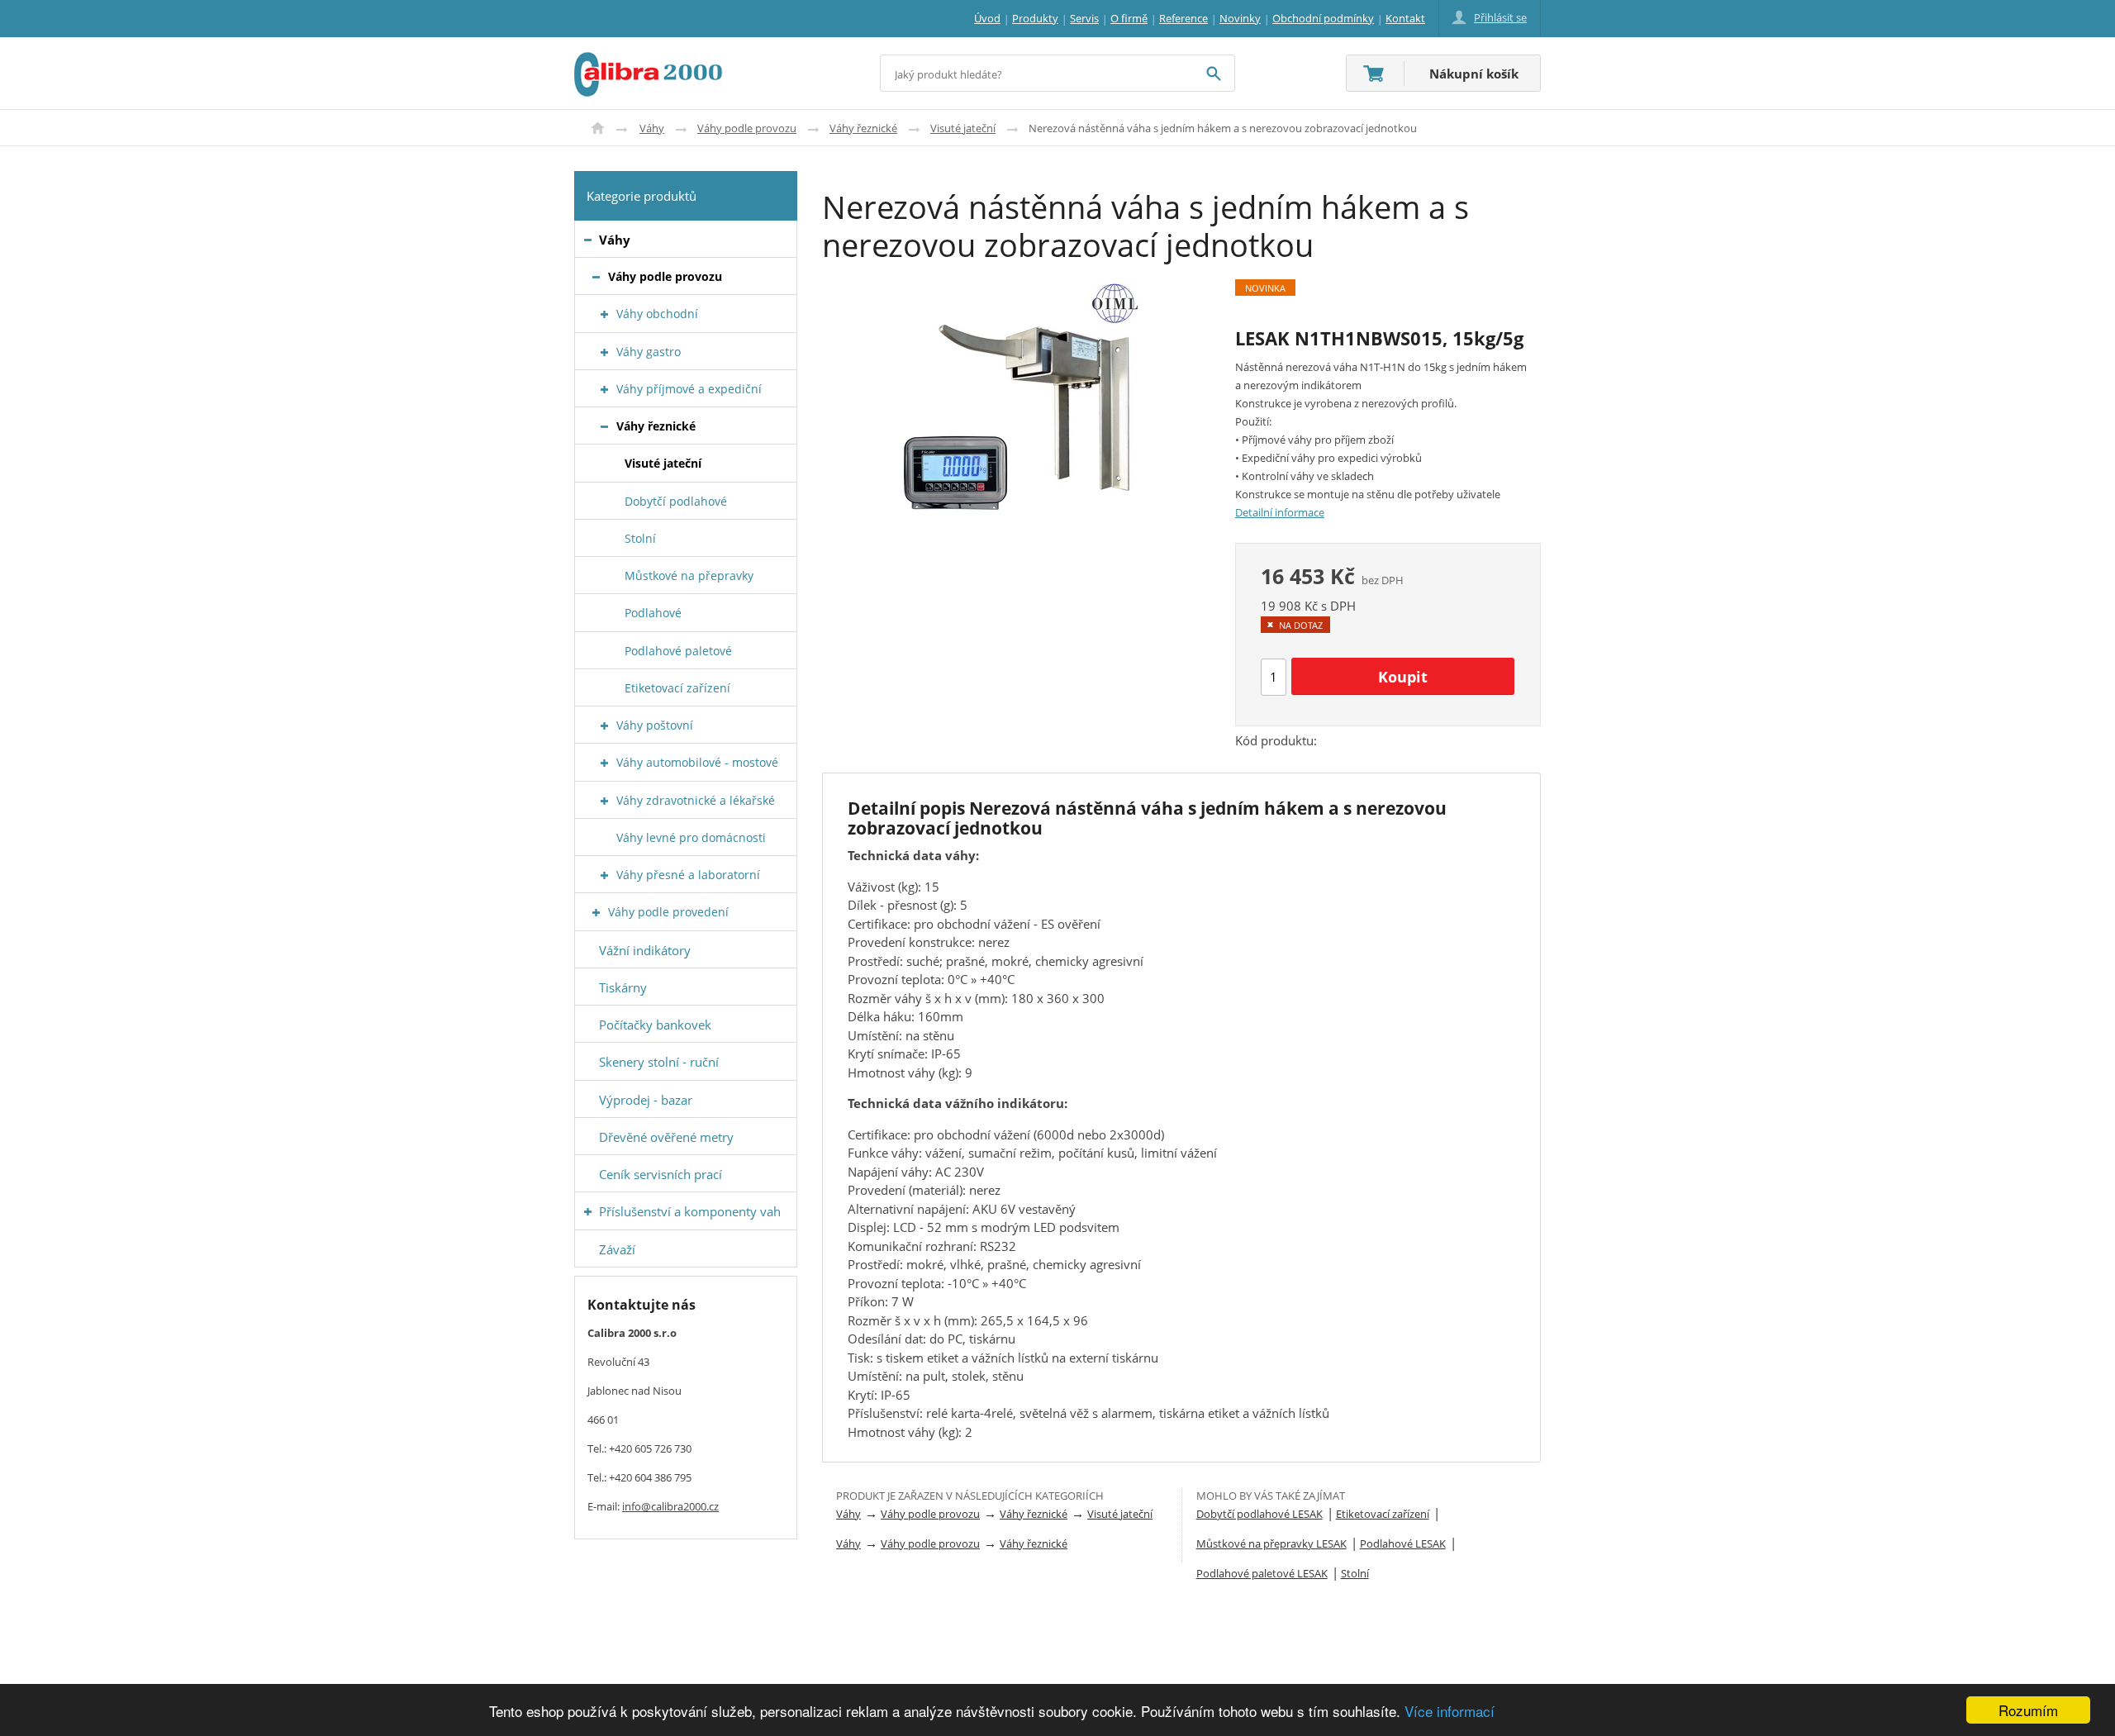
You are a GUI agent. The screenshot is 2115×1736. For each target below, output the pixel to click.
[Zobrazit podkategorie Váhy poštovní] (604, 726)
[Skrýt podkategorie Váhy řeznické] (604, 427)
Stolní (1355, 1573)
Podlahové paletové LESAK (1262, 1573)
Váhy (652, 128)
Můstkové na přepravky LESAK (1271, 1543)
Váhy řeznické (863, 128)
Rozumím (2028, 1710)
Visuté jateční (963, 128)
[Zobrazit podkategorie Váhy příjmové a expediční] (604, 390)
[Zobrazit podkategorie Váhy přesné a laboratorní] (604, 875)
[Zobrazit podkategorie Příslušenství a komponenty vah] (588, 1212)
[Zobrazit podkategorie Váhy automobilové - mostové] (604, 763)
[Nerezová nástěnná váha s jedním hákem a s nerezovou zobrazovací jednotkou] (1016, 406)
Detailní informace (1280, 512)
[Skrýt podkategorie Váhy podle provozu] (596, 277)
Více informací (1450, 1711)
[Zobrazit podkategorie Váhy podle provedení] (596, 913)
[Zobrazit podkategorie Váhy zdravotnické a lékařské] (604, 801)
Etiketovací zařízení (1383, 1514)
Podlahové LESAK (1403, 1543)
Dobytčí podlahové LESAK (1259, 1514)
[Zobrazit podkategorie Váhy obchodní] (604, 314)
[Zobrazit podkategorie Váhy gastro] (604, 352)
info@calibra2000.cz (670, 1506)
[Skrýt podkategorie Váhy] (588, 240)
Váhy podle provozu (747, 128)
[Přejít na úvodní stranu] (648, 62)
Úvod (598, 128)
